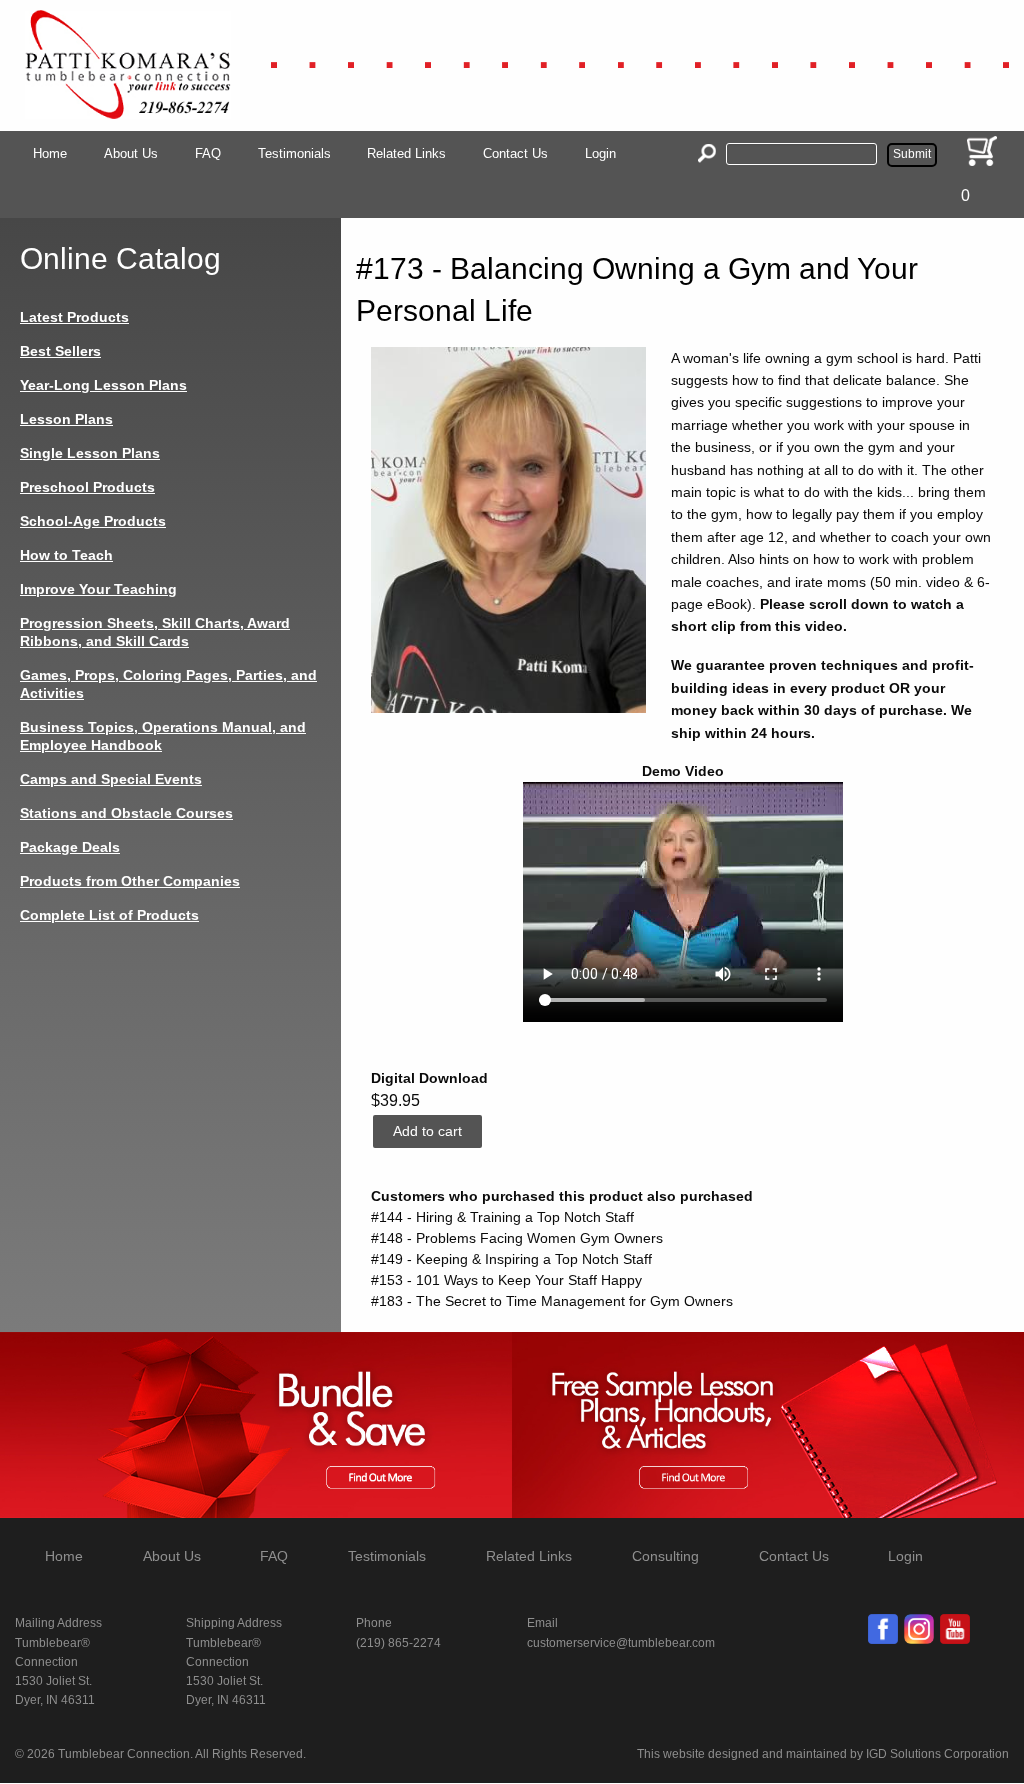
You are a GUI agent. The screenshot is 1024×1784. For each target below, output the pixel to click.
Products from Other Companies (130, 881)
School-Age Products (93, 521)
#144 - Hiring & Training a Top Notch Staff (502, 1217)
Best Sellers (60, 351)
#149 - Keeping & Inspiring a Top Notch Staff (511, 1259)
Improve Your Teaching (98, 589)
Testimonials (294, 153)
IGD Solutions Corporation (937, 1754)
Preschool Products (87, 487)
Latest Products (74, 317)
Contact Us (515, 153)
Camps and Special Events (111, 779)
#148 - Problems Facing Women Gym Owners (517, 1238)
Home (50, 153)
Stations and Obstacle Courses (126, 813)
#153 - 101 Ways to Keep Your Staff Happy (506, 1280)
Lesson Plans (66, 419)
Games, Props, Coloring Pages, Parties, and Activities (168, 684)
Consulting (665, 1556)
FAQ (208, 153)
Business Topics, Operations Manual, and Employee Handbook (163, 736)
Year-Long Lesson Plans (103, 385)
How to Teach (66, 555)
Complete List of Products (109, 915)
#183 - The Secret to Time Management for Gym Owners (552, 1301)
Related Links (406, 153)
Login (600, 153)
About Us (131, 153)
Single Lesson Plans (90, 453)
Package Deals (70, 847)
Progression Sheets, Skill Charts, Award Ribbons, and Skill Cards (155, 632)
